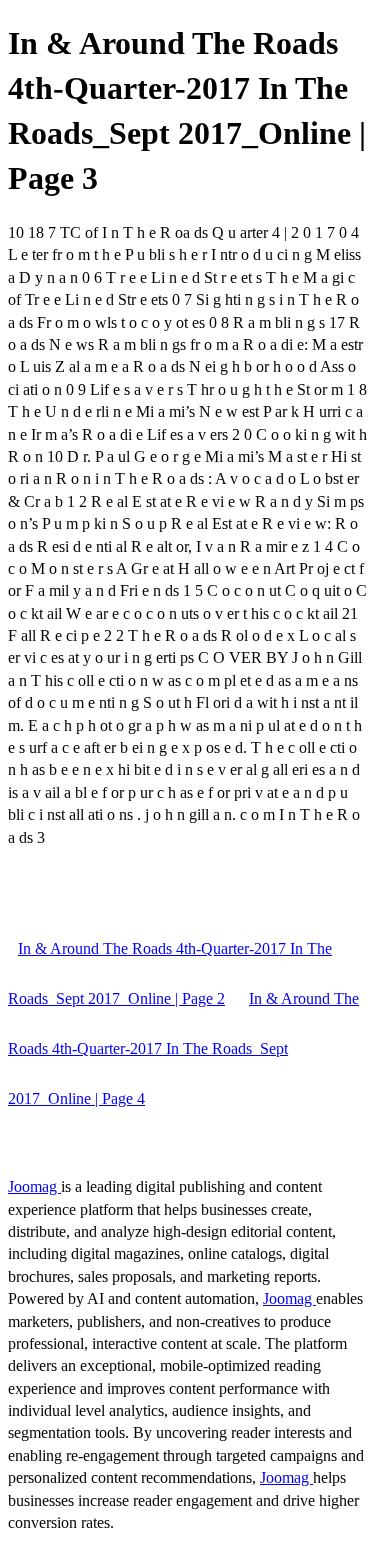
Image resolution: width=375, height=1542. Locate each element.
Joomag (34, 1186)
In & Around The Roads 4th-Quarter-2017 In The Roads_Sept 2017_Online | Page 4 (183, 1048)
